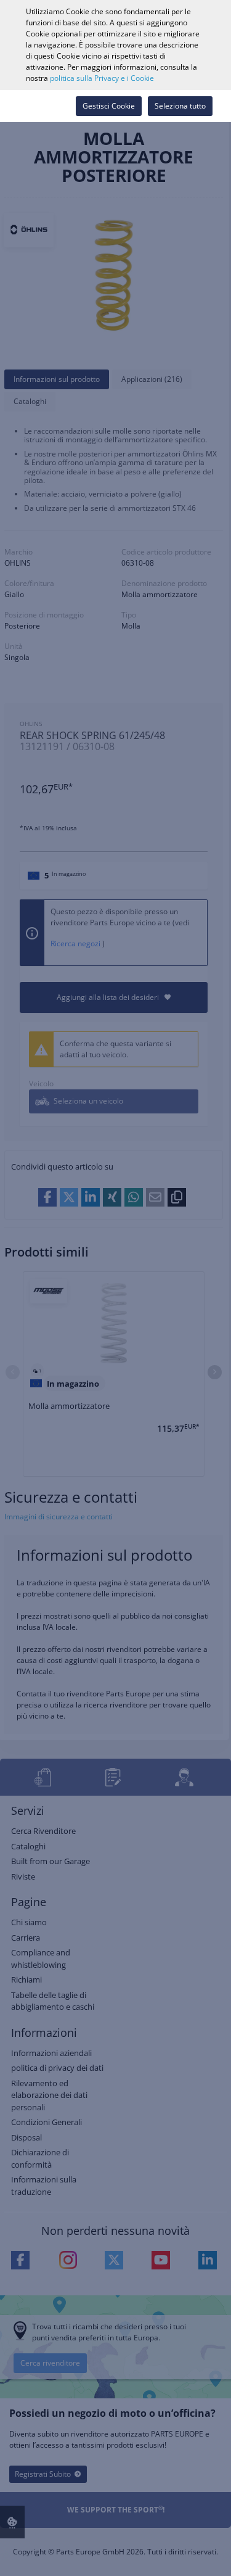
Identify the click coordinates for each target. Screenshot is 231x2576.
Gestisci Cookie (109, 106)
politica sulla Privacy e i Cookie (102, 78)
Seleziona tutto (180, 106)
